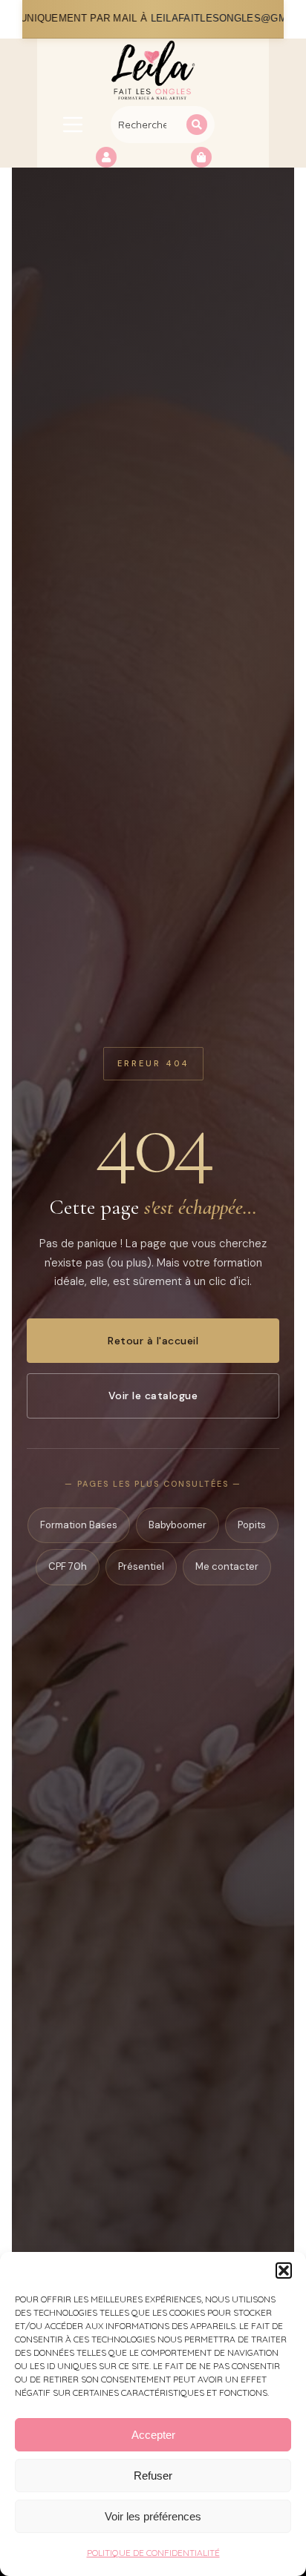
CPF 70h (68, 1566)
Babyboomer (178, 1525)
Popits (252, 1525)
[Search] (197, 125)
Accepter (153, 2435)
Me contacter (227, 1566)
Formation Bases (79, 1525)
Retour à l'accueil (153, 1341)
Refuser (153, 2476)
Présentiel (141, 1566)
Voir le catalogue (153, 1396)
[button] (284, 2270)
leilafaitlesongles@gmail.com (158, 19)
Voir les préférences (153, 2516)
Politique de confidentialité (153, 2553)
